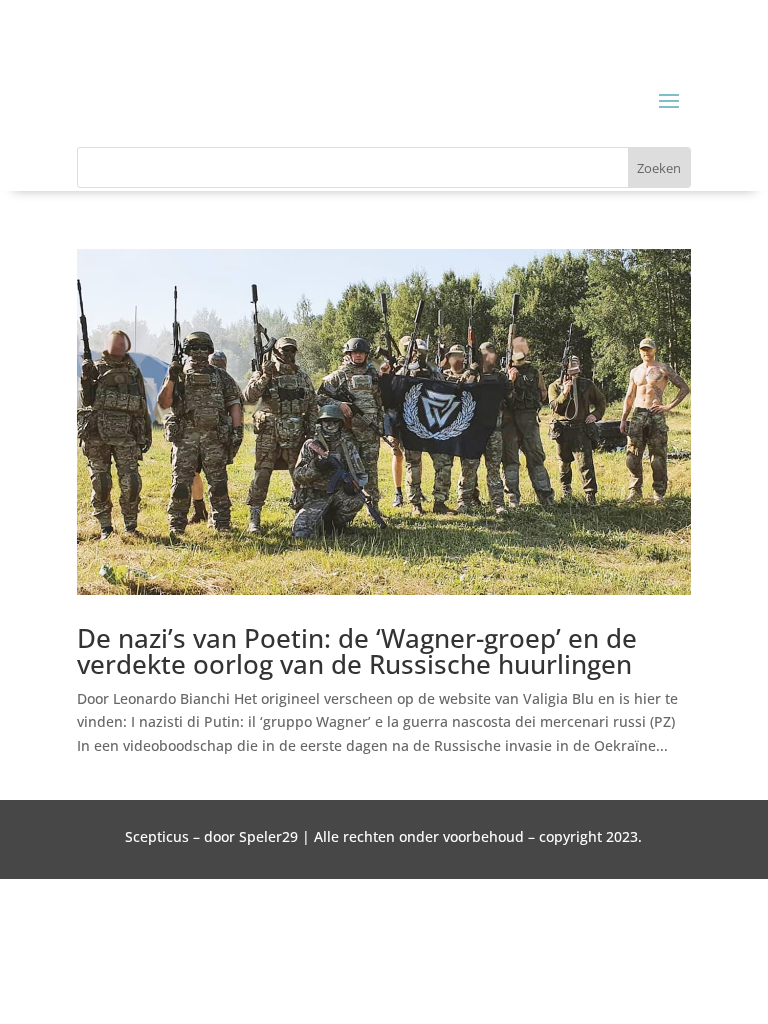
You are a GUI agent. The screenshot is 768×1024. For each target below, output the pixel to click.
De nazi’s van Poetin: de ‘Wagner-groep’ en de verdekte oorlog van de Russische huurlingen (357, 651)
